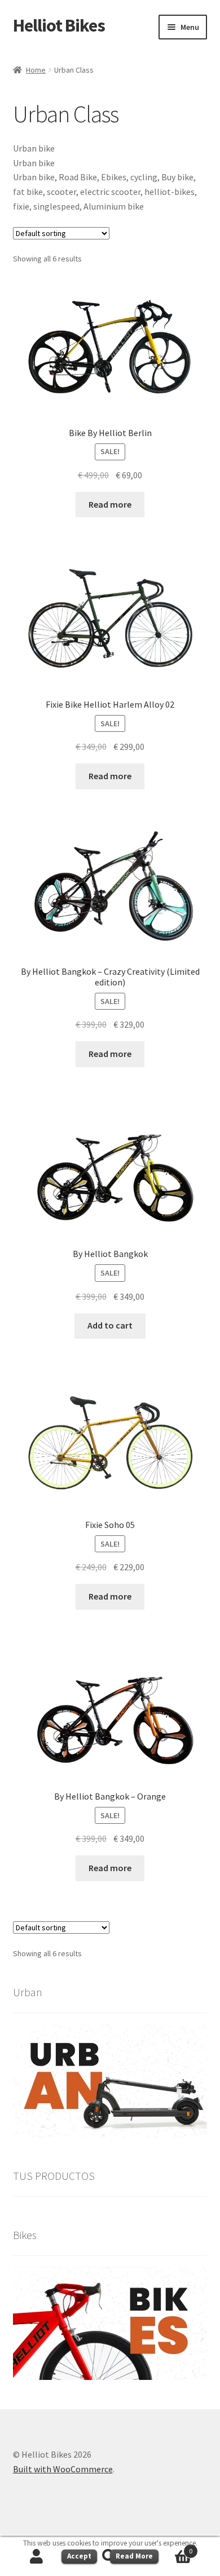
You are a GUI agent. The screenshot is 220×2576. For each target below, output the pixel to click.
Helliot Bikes (59, 25)
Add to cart (110, 1325)
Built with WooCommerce (63, 2469)
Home (36, 70)
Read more (110, 504)
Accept (79, 2556)
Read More (134, 2556)
